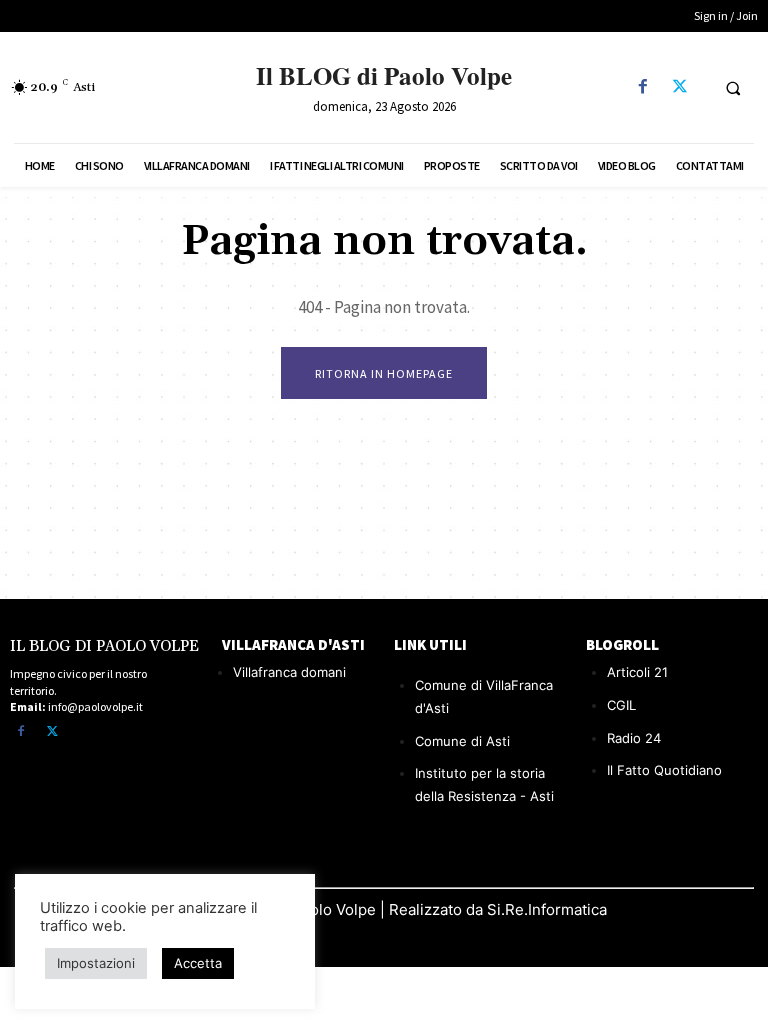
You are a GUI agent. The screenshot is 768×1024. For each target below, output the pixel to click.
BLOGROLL (622, 644)
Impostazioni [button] (96, 963)
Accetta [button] (198, 963)
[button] (733, 88)
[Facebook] (642, 87)
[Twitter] (679, 87)
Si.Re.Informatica (545, 909)
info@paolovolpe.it (95, 706)
